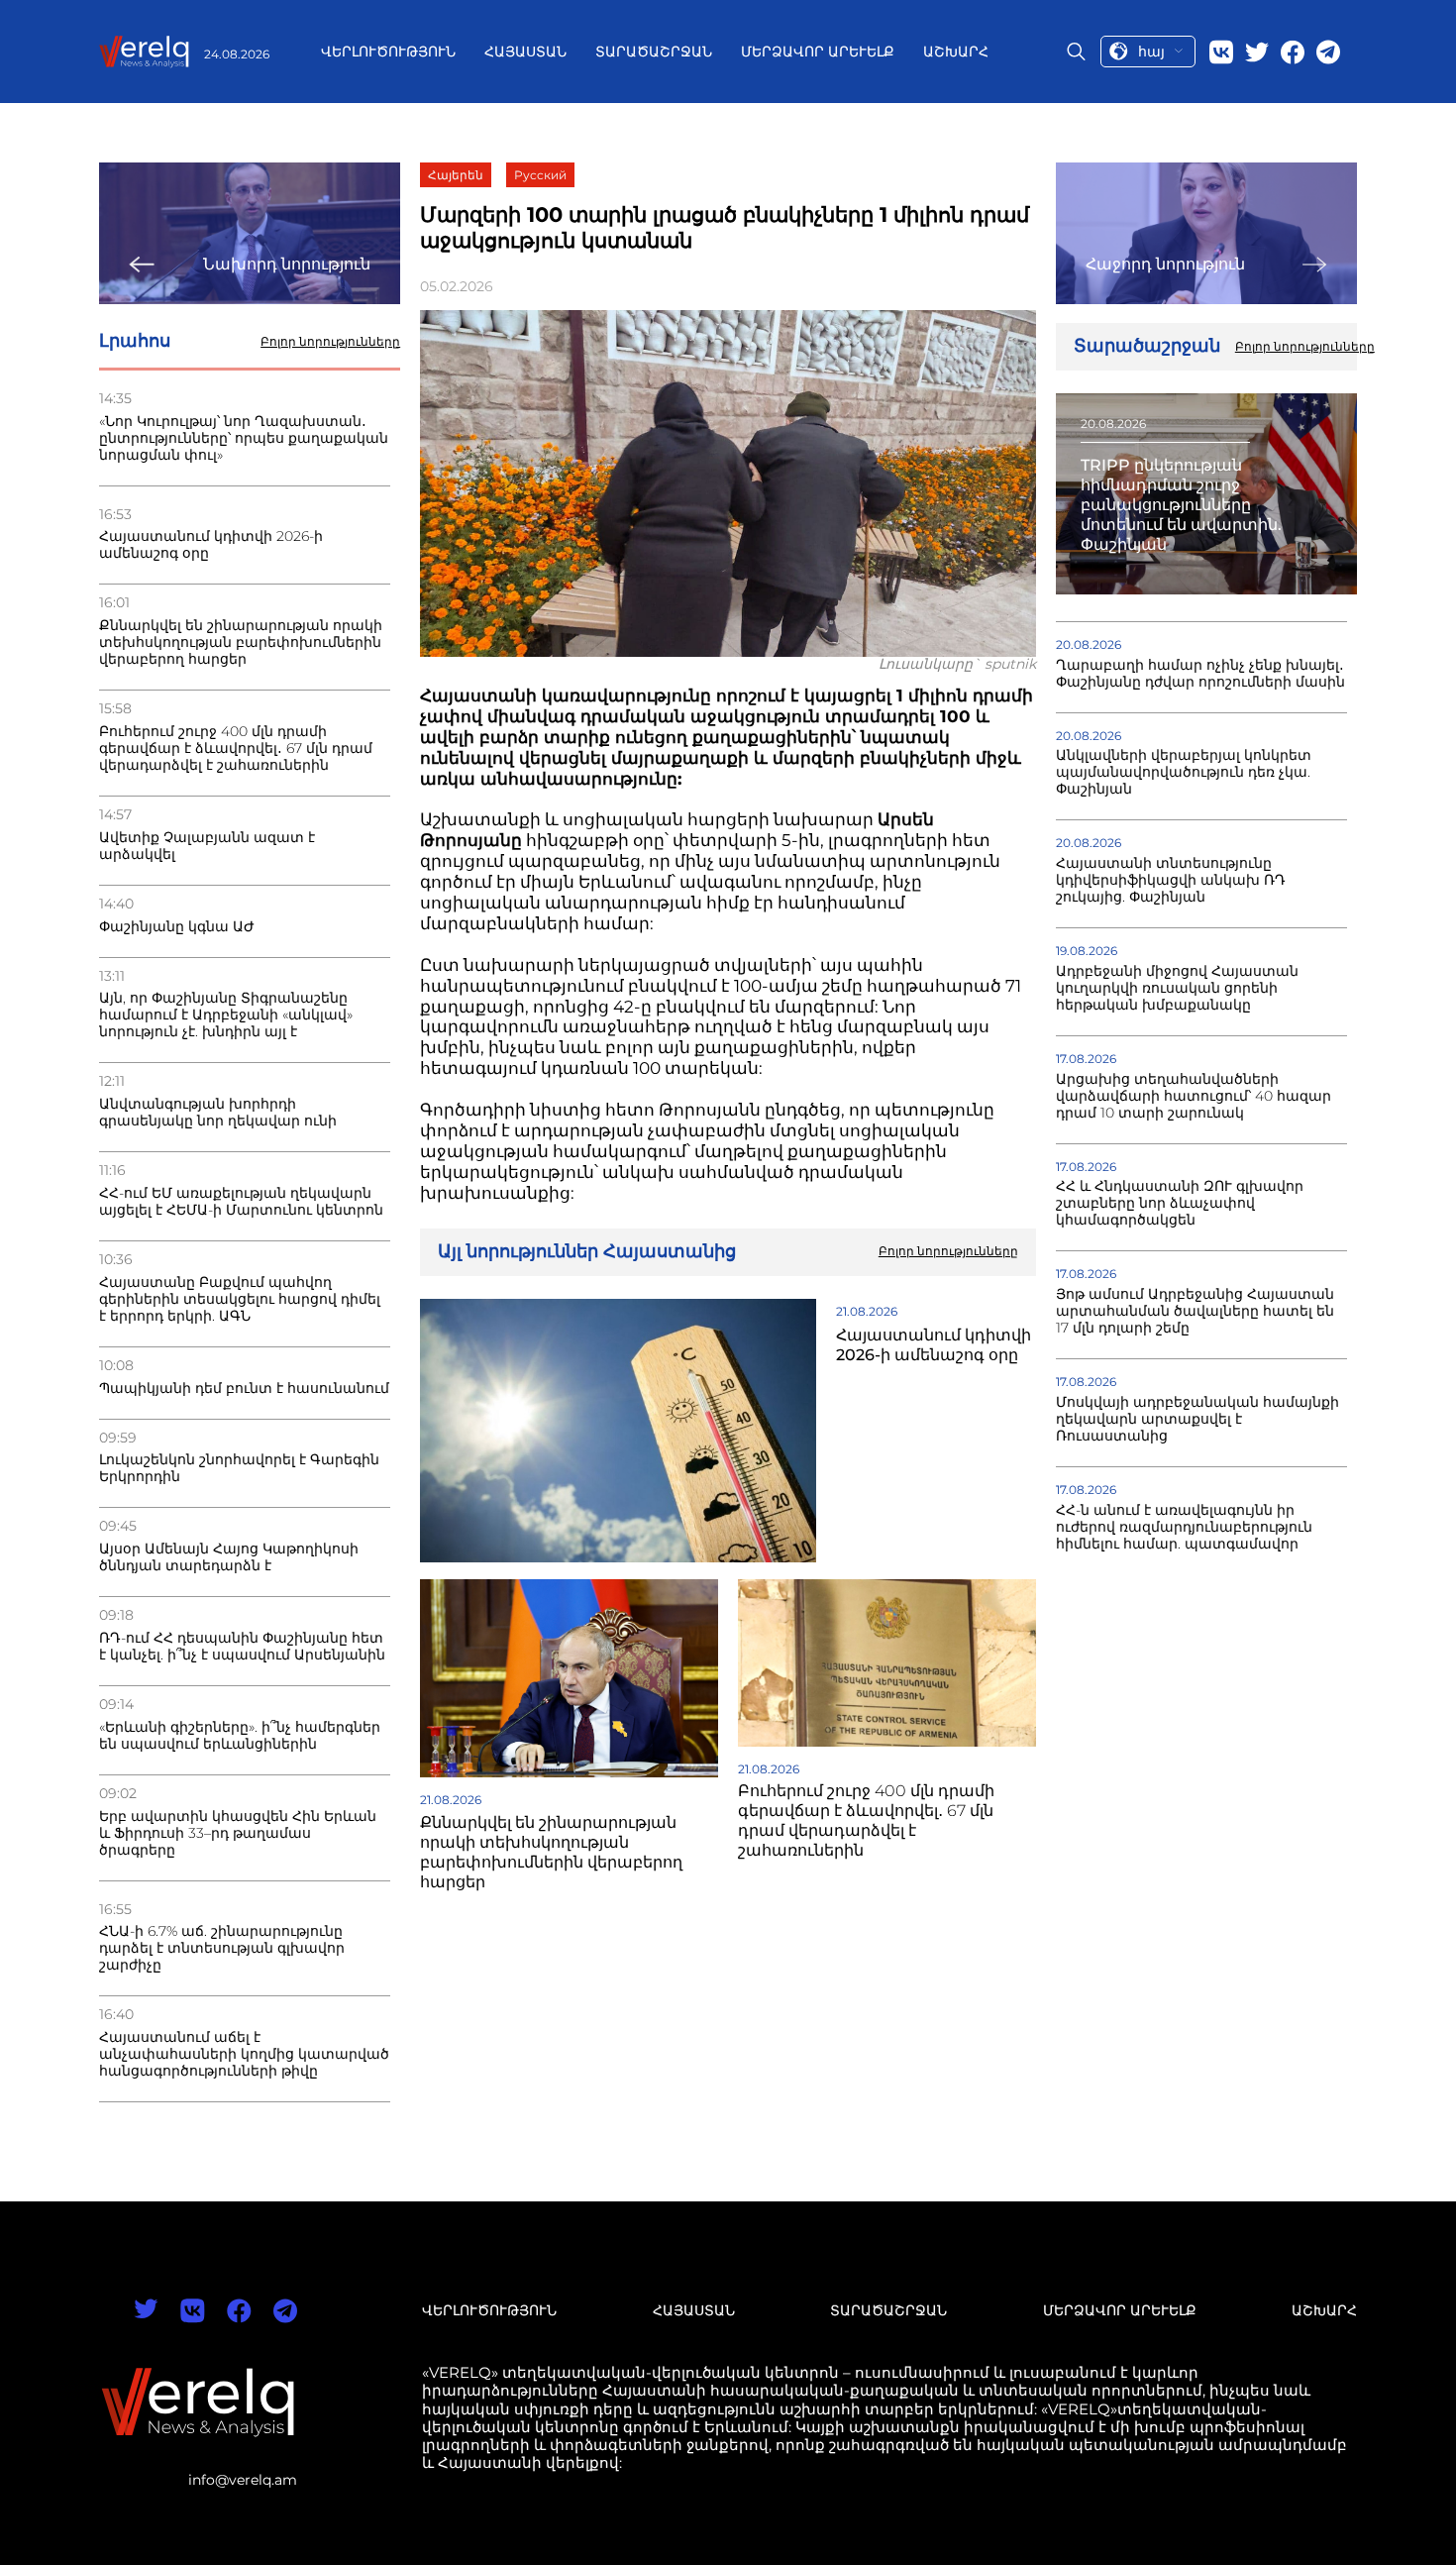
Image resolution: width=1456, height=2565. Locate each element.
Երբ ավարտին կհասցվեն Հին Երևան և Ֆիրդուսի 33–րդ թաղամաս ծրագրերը (238, 1833)
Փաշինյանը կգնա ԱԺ (177, 927)
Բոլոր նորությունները (330, 342)
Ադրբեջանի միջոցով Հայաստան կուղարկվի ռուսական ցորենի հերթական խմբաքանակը (1177, 988)
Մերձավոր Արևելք (818, 52)
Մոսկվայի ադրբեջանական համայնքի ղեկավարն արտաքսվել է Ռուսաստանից (1197, 1419)
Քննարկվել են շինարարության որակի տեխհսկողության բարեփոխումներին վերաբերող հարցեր (241, 642)
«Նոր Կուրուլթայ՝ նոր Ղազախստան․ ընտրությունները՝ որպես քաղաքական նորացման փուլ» (244, 438)
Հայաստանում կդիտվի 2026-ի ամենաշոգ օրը (211, 545)
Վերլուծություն (388, 52)
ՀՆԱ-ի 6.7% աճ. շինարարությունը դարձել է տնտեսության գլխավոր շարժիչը (222, 1948)
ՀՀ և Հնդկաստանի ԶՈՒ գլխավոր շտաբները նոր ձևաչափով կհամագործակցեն (1180, 1203)
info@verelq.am (243, 2480)
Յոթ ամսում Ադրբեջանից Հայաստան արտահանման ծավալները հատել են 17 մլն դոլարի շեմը (1195, 1311)
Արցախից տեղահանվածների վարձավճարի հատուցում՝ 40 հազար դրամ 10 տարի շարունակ (1194, 1096)
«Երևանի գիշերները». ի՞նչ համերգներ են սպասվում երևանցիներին (240, 1736)
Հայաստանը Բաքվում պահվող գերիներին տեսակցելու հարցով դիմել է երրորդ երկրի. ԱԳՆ (240, 1299)
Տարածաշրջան (654, 52)
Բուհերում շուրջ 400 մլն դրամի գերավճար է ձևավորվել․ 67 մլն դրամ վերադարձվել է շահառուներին (236, 748)
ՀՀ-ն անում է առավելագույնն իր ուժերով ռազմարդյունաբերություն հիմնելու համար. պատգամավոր (1184, 1527)
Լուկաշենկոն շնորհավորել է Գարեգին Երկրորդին (239, 1468)
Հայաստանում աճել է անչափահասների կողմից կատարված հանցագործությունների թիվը (244, 2054)
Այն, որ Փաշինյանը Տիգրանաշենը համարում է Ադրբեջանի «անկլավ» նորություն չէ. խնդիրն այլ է (226, 1015)
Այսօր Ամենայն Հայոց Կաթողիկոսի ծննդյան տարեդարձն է (229, 1557)
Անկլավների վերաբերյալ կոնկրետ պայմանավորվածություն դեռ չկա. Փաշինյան (1184, 772)
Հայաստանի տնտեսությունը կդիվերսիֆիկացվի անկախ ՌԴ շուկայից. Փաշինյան (1171, 880)
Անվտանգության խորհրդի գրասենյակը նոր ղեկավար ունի (218, 1113)
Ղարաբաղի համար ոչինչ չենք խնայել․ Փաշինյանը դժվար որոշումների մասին (1200, 674)
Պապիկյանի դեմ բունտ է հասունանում (244, 1389)
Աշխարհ (956, 52)
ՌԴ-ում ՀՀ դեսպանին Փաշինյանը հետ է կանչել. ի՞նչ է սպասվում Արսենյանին (242, 1647)
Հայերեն (456, 175)
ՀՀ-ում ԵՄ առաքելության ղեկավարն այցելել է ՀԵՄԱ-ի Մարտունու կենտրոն (241, 1202)
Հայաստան (525, 52)
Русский (540, 175)
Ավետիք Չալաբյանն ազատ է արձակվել (207, 846)
